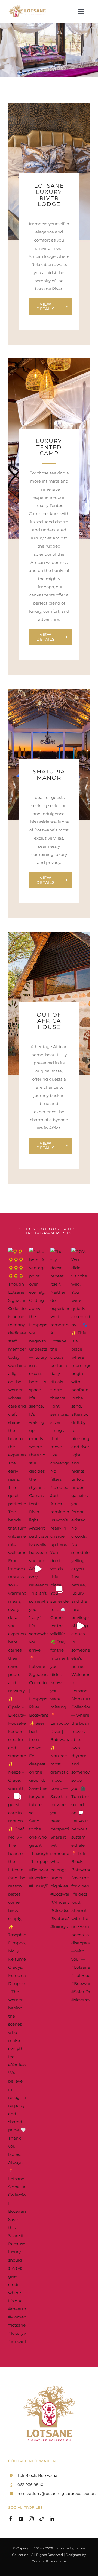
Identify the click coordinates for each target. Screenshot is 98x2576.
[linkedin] (52, 2519)
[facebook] (11, 2519)
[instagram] (31, 2519)
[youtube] (21, 2519)
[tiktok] (42, 2519)
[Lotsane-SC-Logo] (28, 6)
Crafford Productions (49, 2561)
